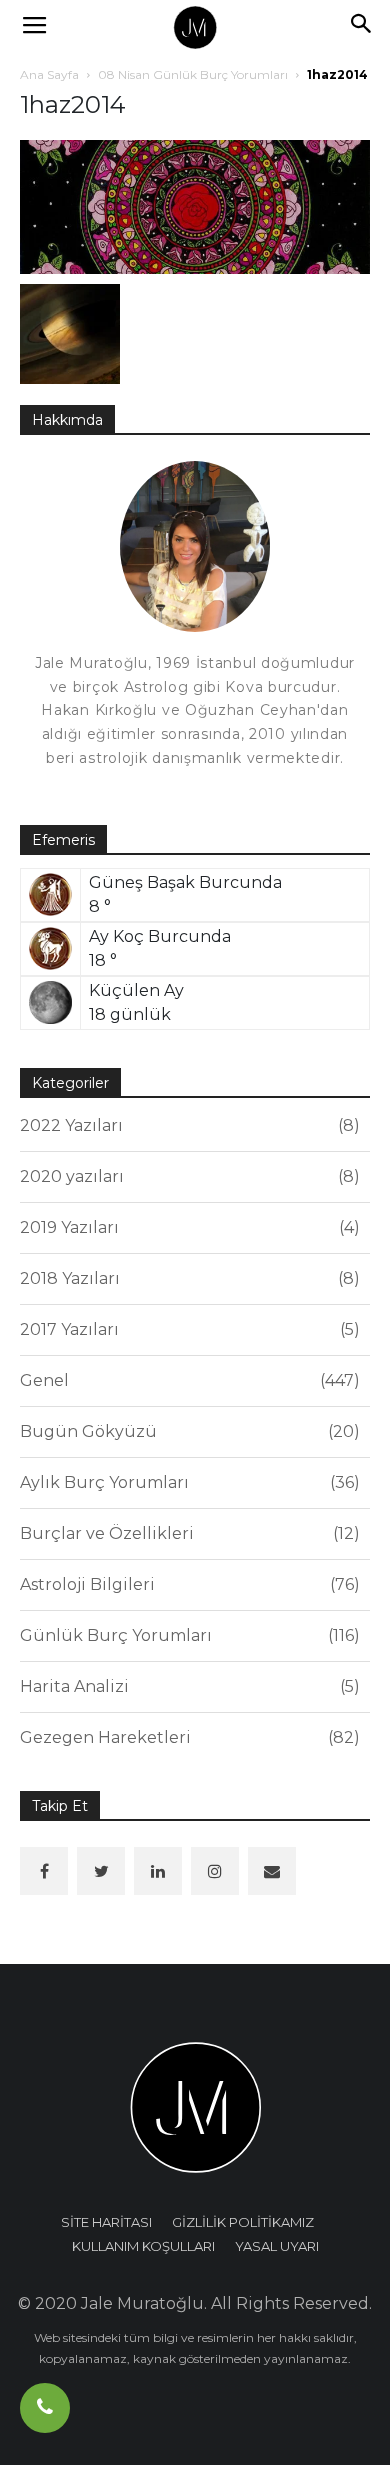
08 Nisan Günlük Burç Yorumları (193, 74)
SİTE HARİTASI (106, 2222)
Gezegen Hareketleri (187, 1737)
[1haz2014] (195, 205)
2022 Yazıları (187, 1125)
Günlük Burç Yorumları (187, 1635)
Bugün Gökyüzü (187, 1431)
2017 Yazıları (187, 1329)
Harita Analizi (187, 1686)
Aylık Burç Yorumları (187, 1482)
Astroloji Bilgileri (187, 1584)
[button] (362, 27)
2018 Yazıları (187, 1278)
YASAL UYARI (277, 2246)
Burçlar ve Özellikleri (187, 1533)
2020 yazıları (187, 1176)
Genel (187, 1380)
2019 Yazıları (187, 1227)
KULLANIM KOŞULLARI (143, 2246)
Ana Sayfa (49, 74)
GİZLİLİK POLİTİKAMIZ (243, 2222)
